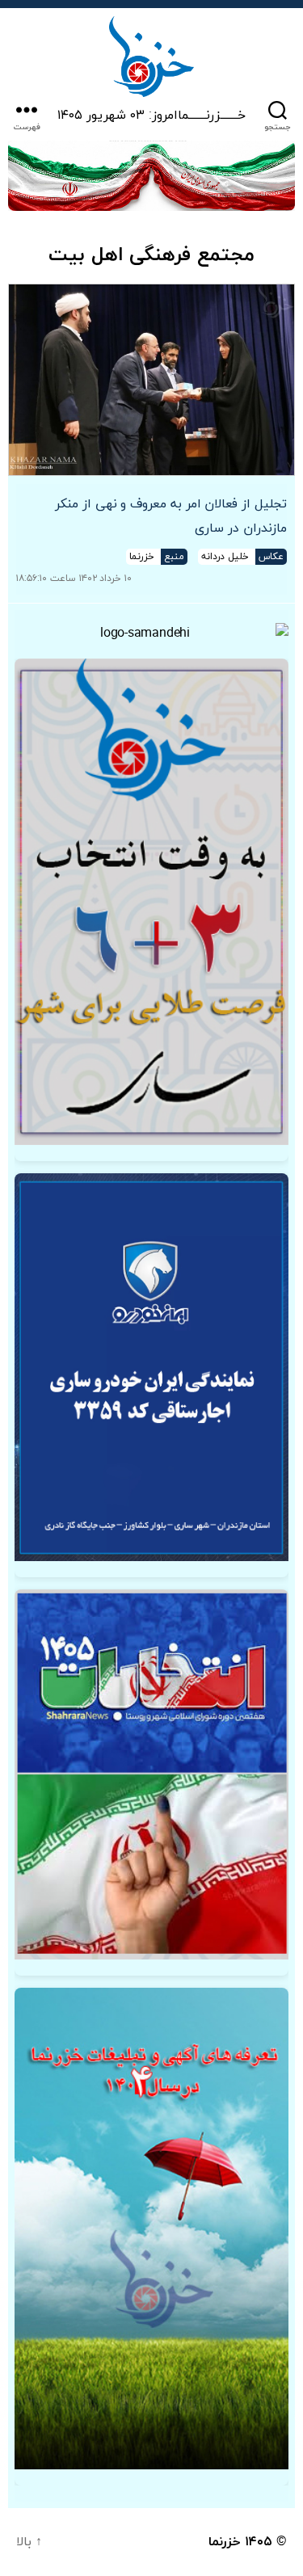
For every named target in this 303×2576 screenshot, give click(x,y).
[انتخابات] (151, 902)
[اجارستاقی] (151, 1367)
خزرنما (225, 2542)
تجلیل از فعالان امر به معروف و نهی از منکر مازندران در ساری (171, 516)
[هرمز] (151, 176)
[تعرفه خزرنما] (151, 2229)
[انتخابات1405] (151, 1774)
